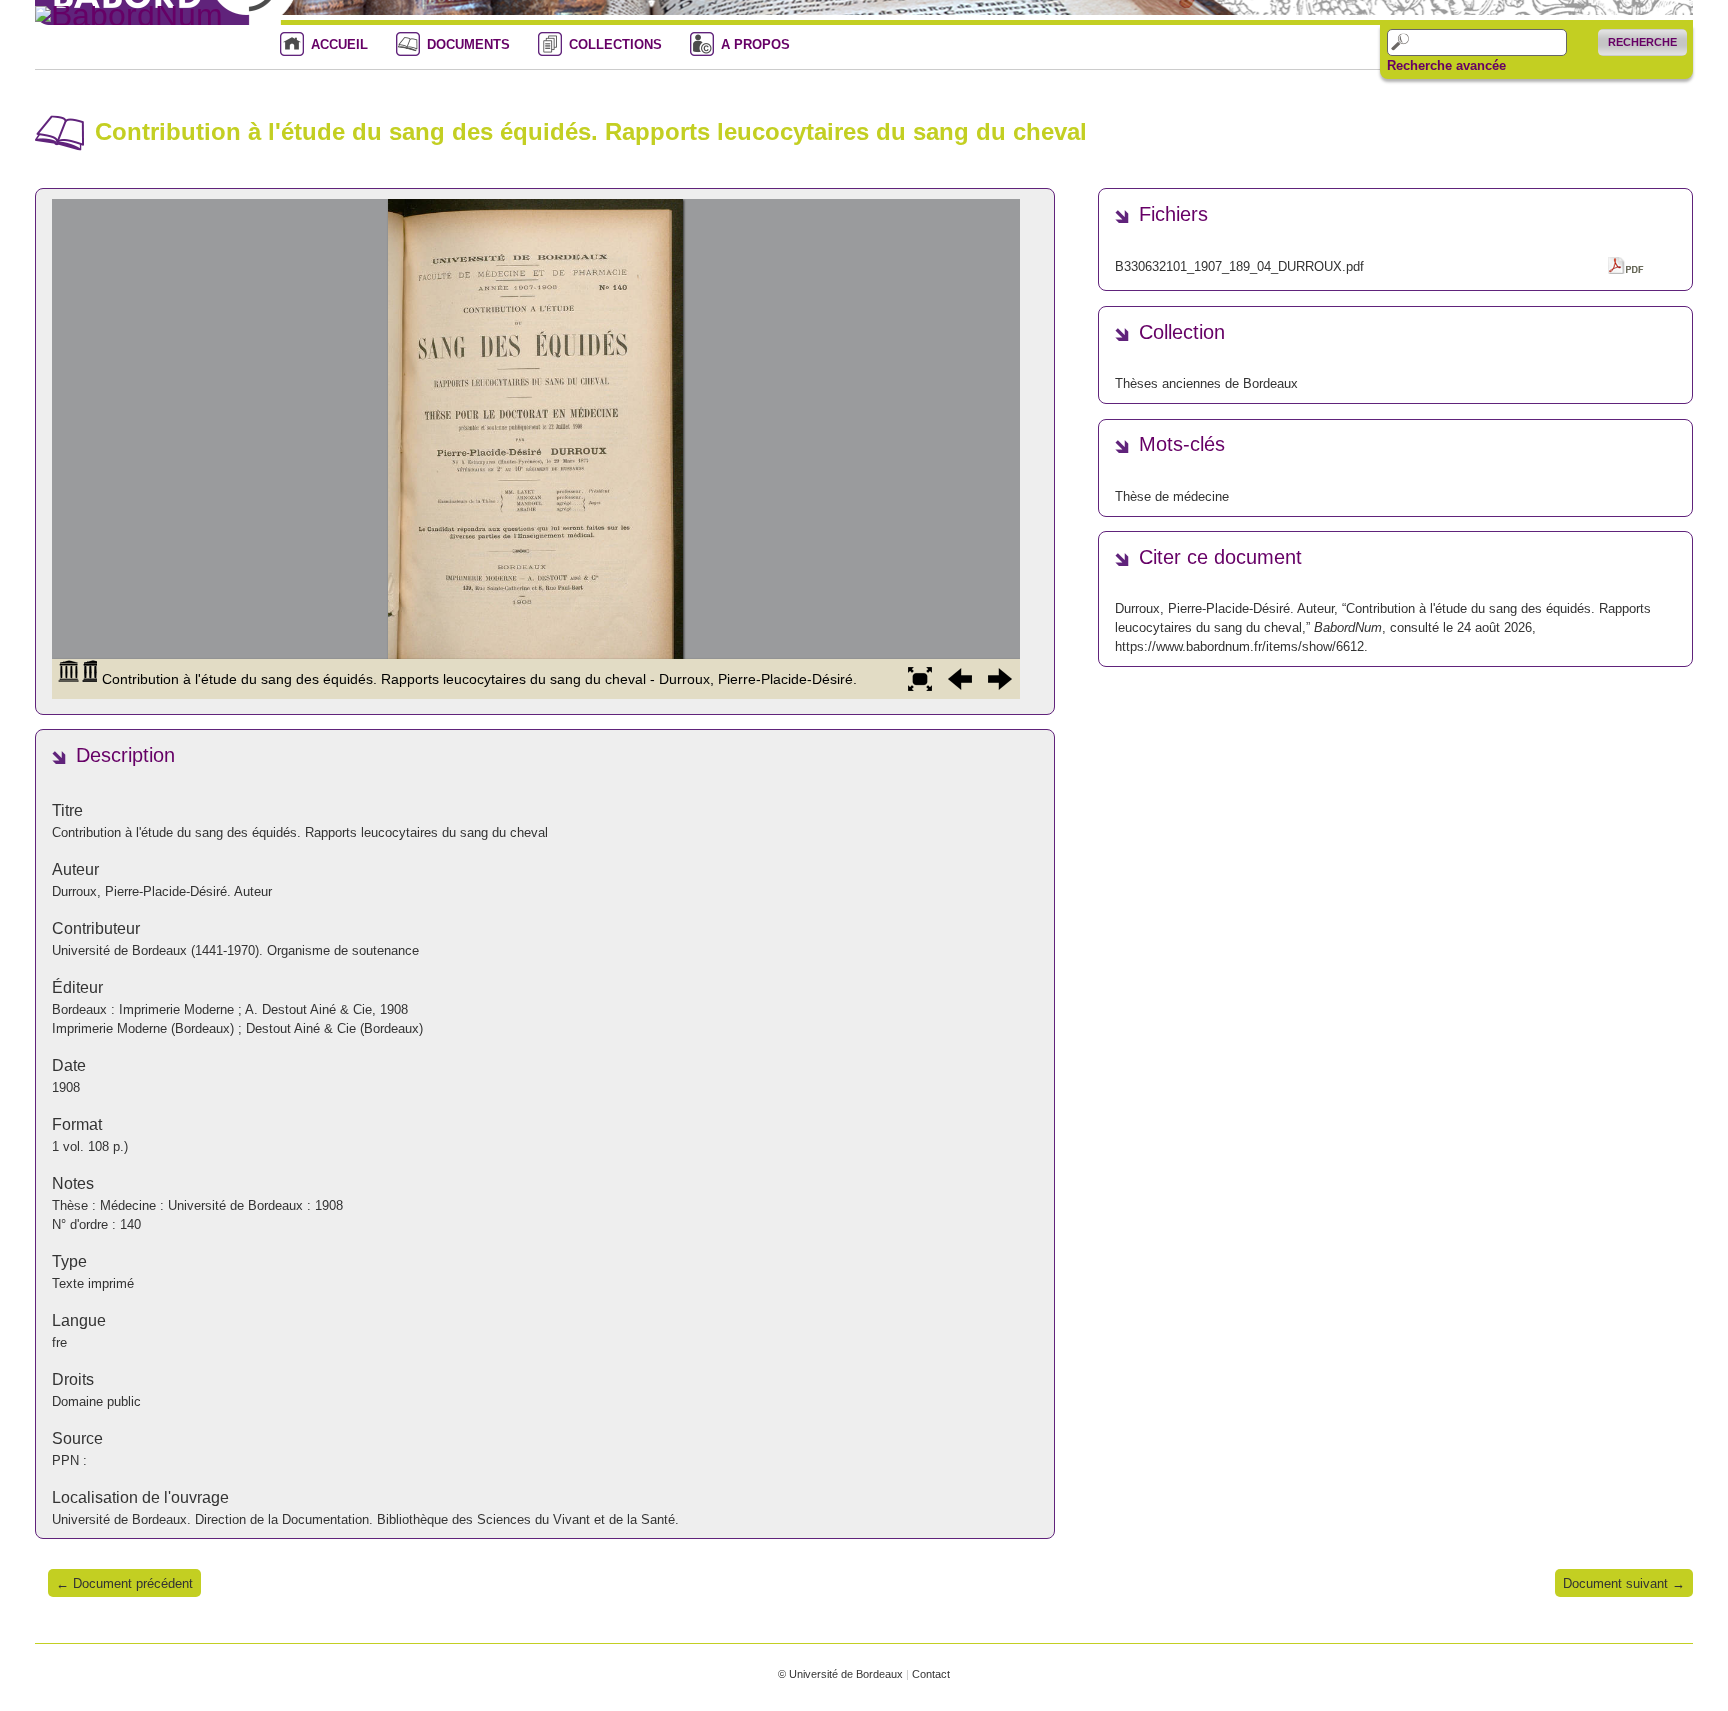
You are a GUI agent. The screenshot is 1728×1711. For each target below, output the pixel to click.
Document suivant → (1624, 1583)
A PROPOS (755, 44)
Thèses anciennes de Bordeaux (1206, 383)
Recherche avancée (1446, 66)
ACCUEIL (339, 44)
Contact (931, 1674)
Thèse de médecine (1172, 496)
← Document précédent (124, 1583)
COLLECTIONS (615, 44)
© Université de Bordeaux (840, 1674)
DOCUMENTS (468, 44)
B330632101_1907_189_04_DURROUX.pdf (1239, 266)
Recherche (1642, 42)
